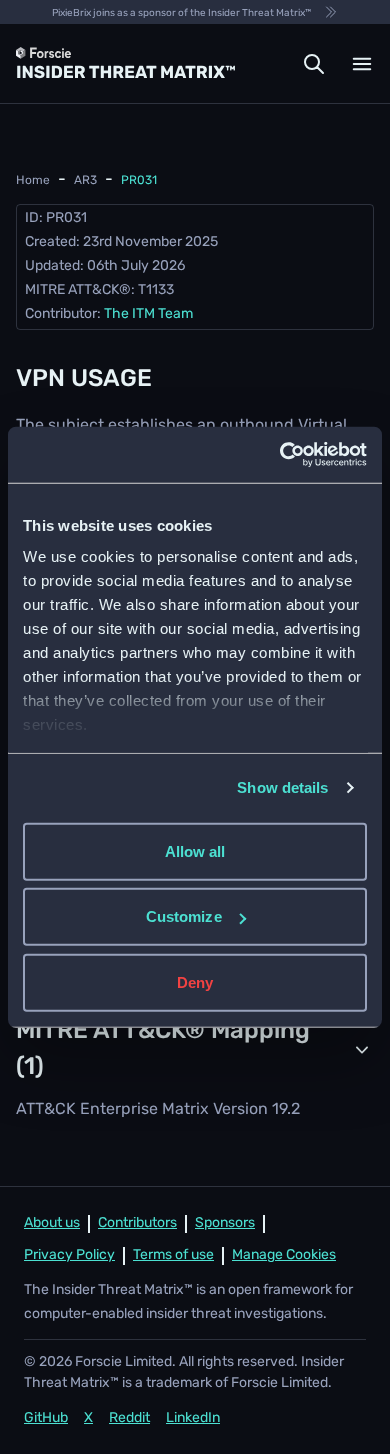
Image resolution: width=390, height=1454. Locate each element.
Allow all (195, 850)
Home (33, 181)
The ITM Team (148, 314)
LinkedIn (193, 1418)
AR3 (85, 181)
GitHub (46, 1418)
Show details (282, 787)
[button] (314, 64)
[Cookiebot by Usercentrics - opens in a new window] (280, 455)
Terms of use (173, 1255)
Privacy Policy (69, 1255)
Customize (184, 916)
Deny (195, 981)
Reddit (129, 1418)
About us (52, 1223)
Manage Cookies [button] (284, 1255)
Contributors (137, 1223)
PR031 (139, 181)
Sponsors (225, 1223)
